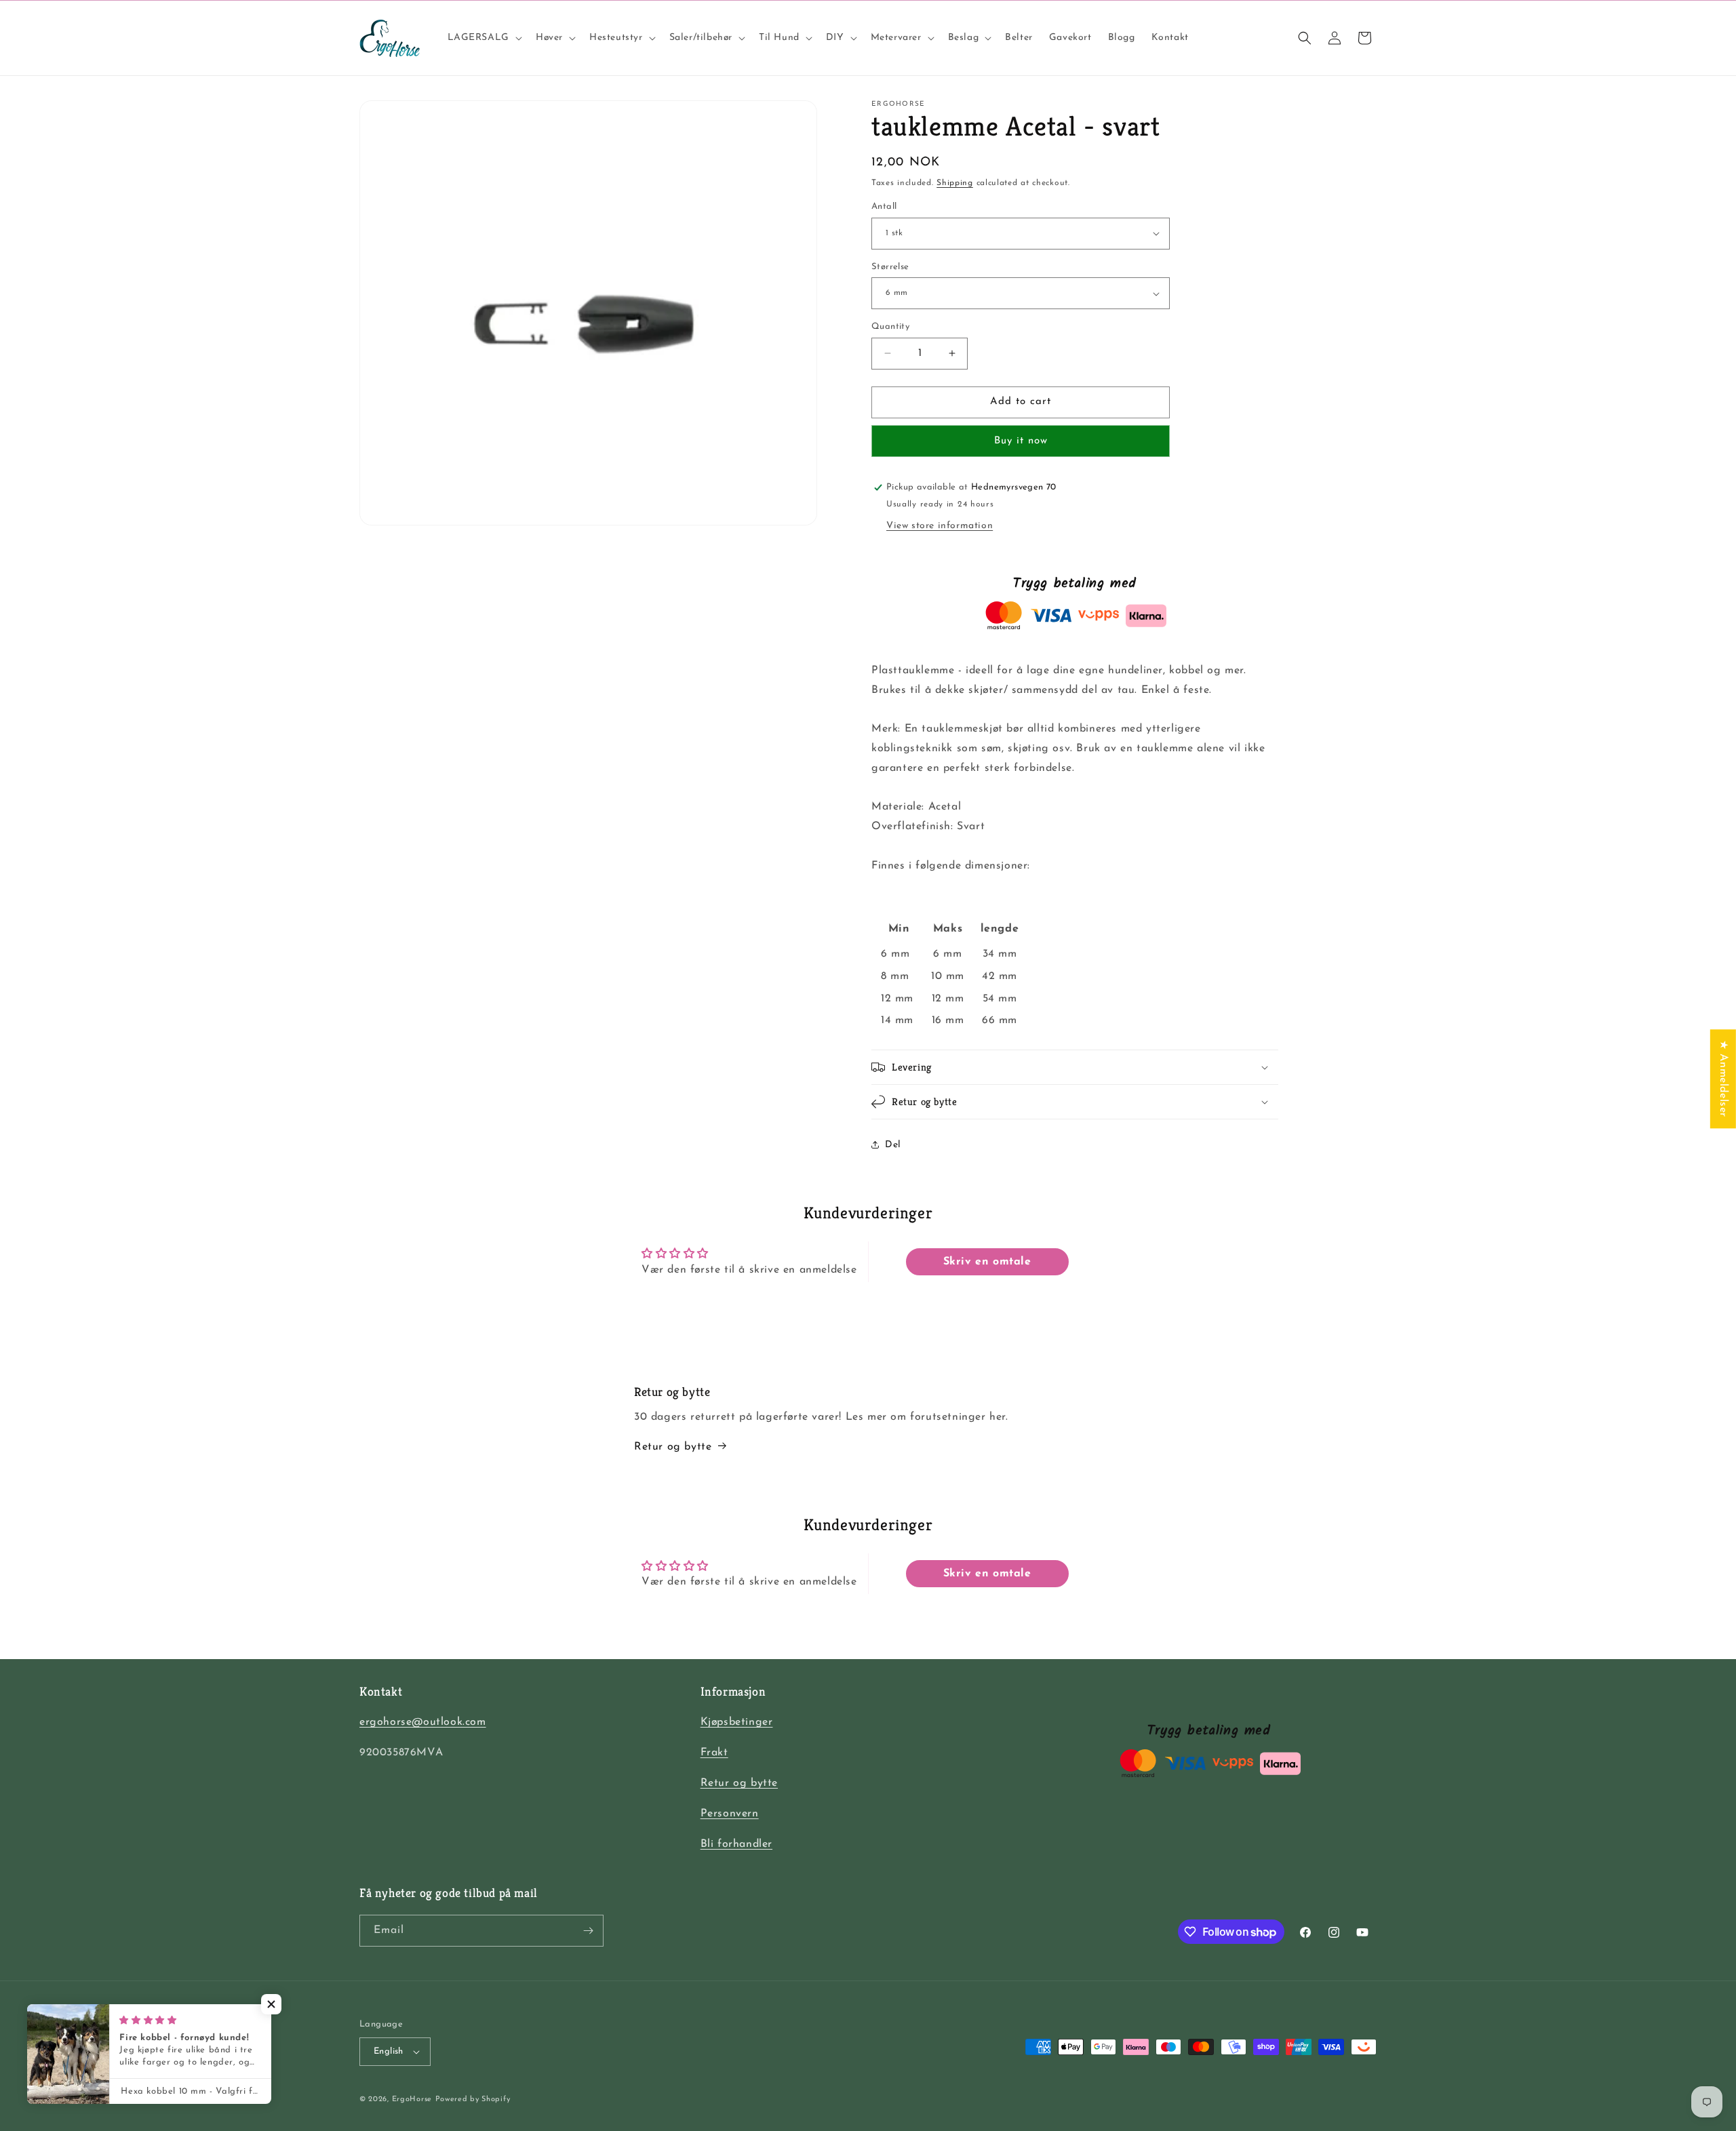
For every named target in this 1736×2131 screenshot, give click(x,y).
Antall (884, 206)
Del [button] (893, 1145)
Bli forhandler (736, 1844)
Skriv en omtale (987, 1262)
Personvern (730, 1814)
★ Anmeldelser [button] (1723, 1079)
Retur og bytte (673, 1447)
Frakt (714, 1753)
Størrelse (890, 267)
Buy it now (1021, 441)
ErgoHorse (412, 2099)
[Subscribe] (588, 1931)
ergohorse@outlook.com (423, 1722)
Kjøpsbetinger (737, 1722)
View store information (940, 526)
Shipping (955, 183)
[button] (484, 38)
